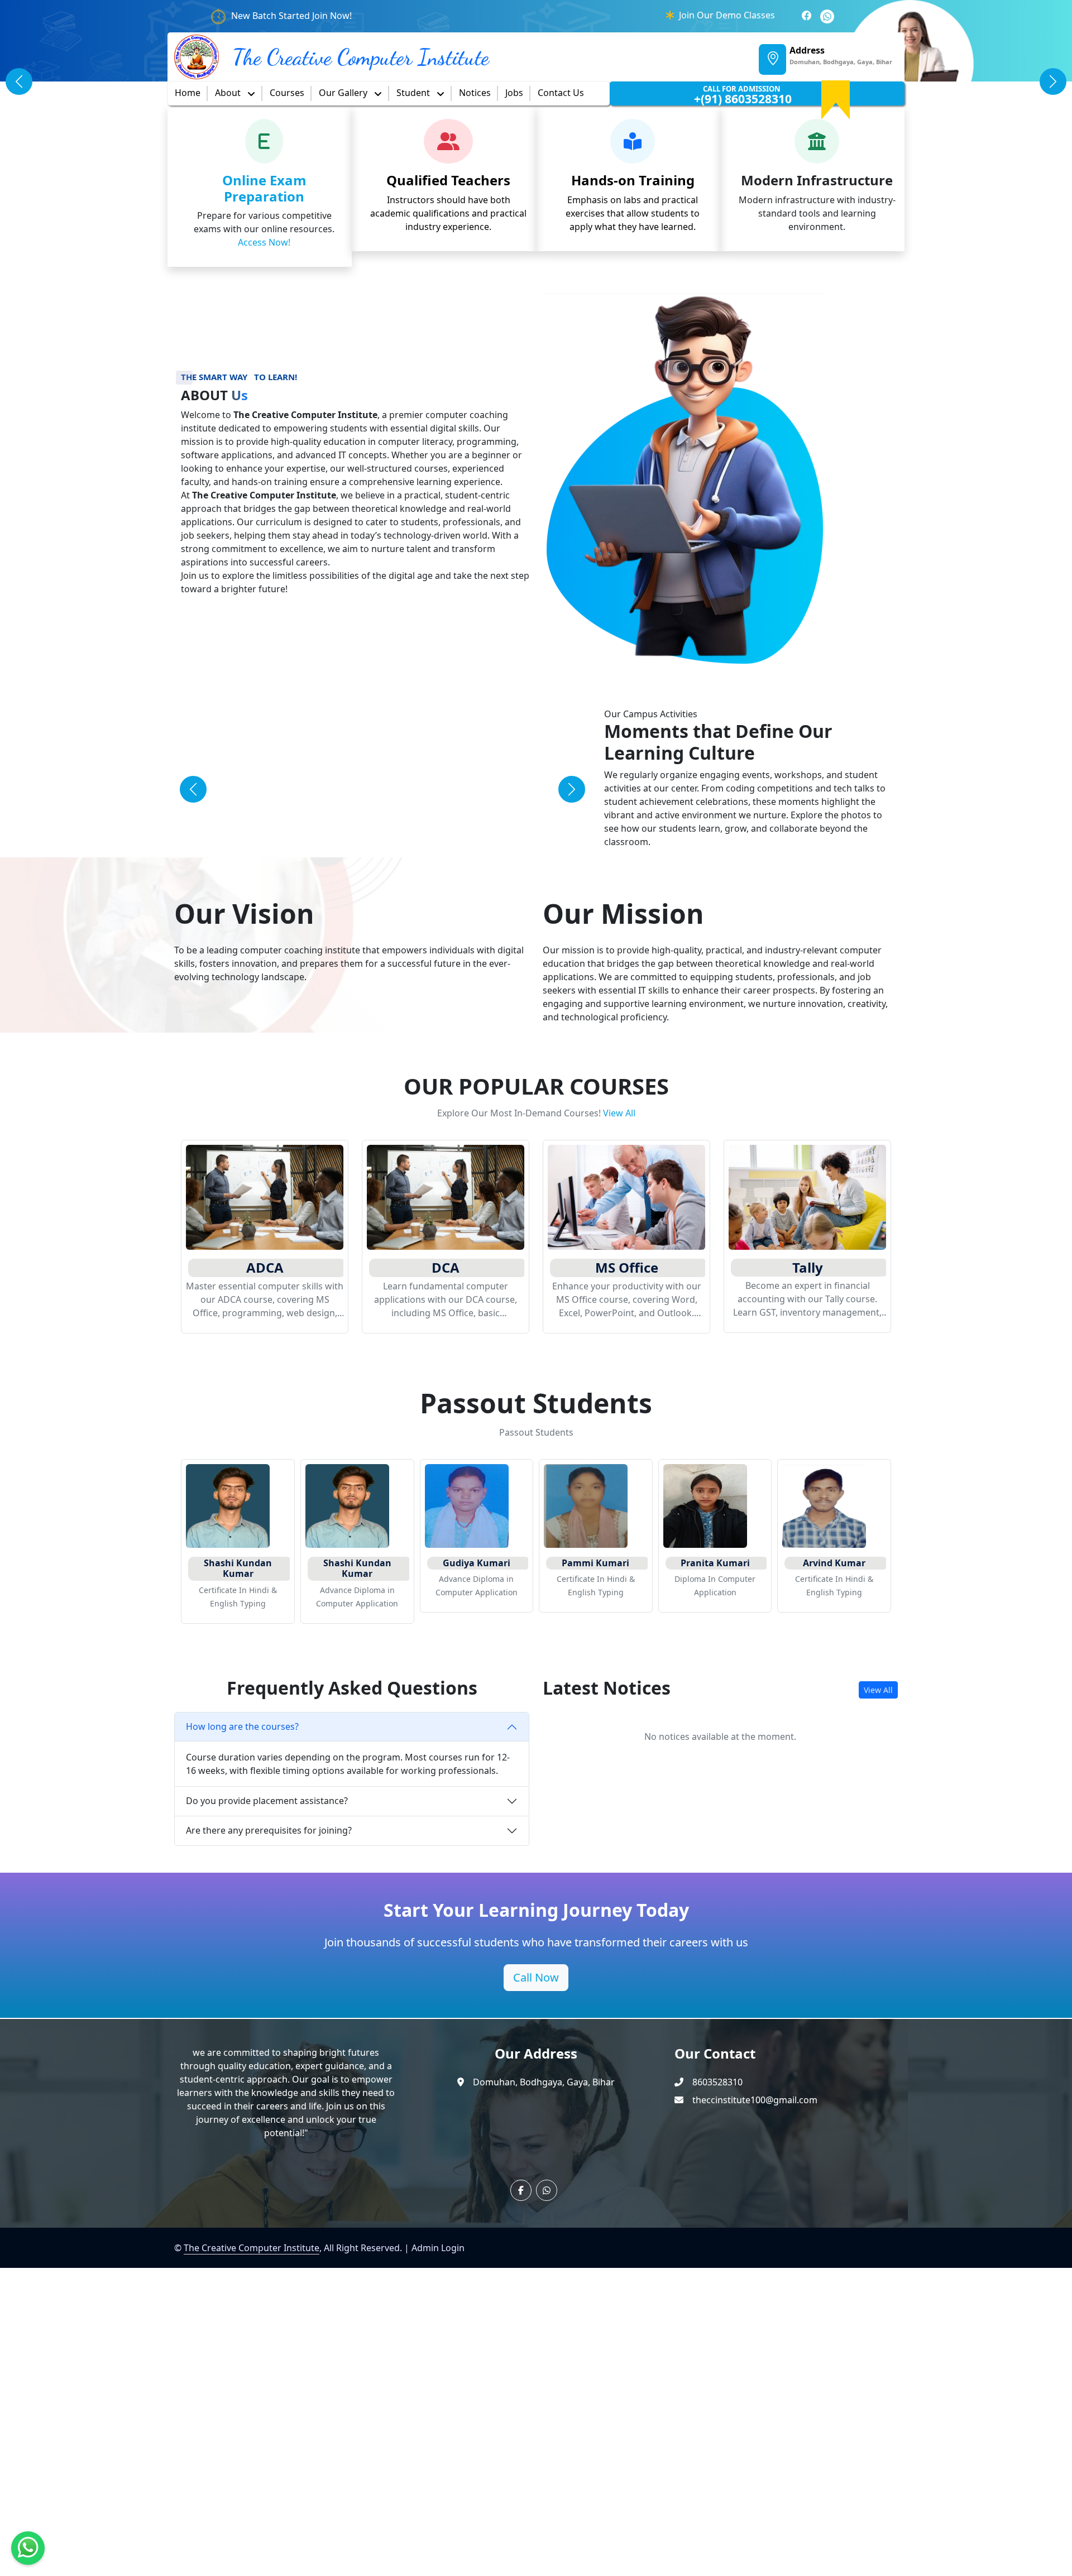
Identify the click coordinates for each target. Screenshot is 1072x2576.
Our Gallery (344, 93)
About (229, 93)
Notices (475, 93)
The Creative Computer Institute (252, 2248)
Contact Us (561, 93)
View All (619, 1113)
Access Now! (264, 242)
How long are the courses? (242, 1726)
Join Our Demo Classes (727, 15)
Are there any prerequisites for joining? (269, 1830)
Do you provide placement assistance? (267, 1801)
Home (188, 93)
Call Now (536, 1977)
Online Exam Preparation (264, 188)
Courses (287, 93)
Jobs (514, 93)
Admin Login (438, 2248)
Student (414, 93)
